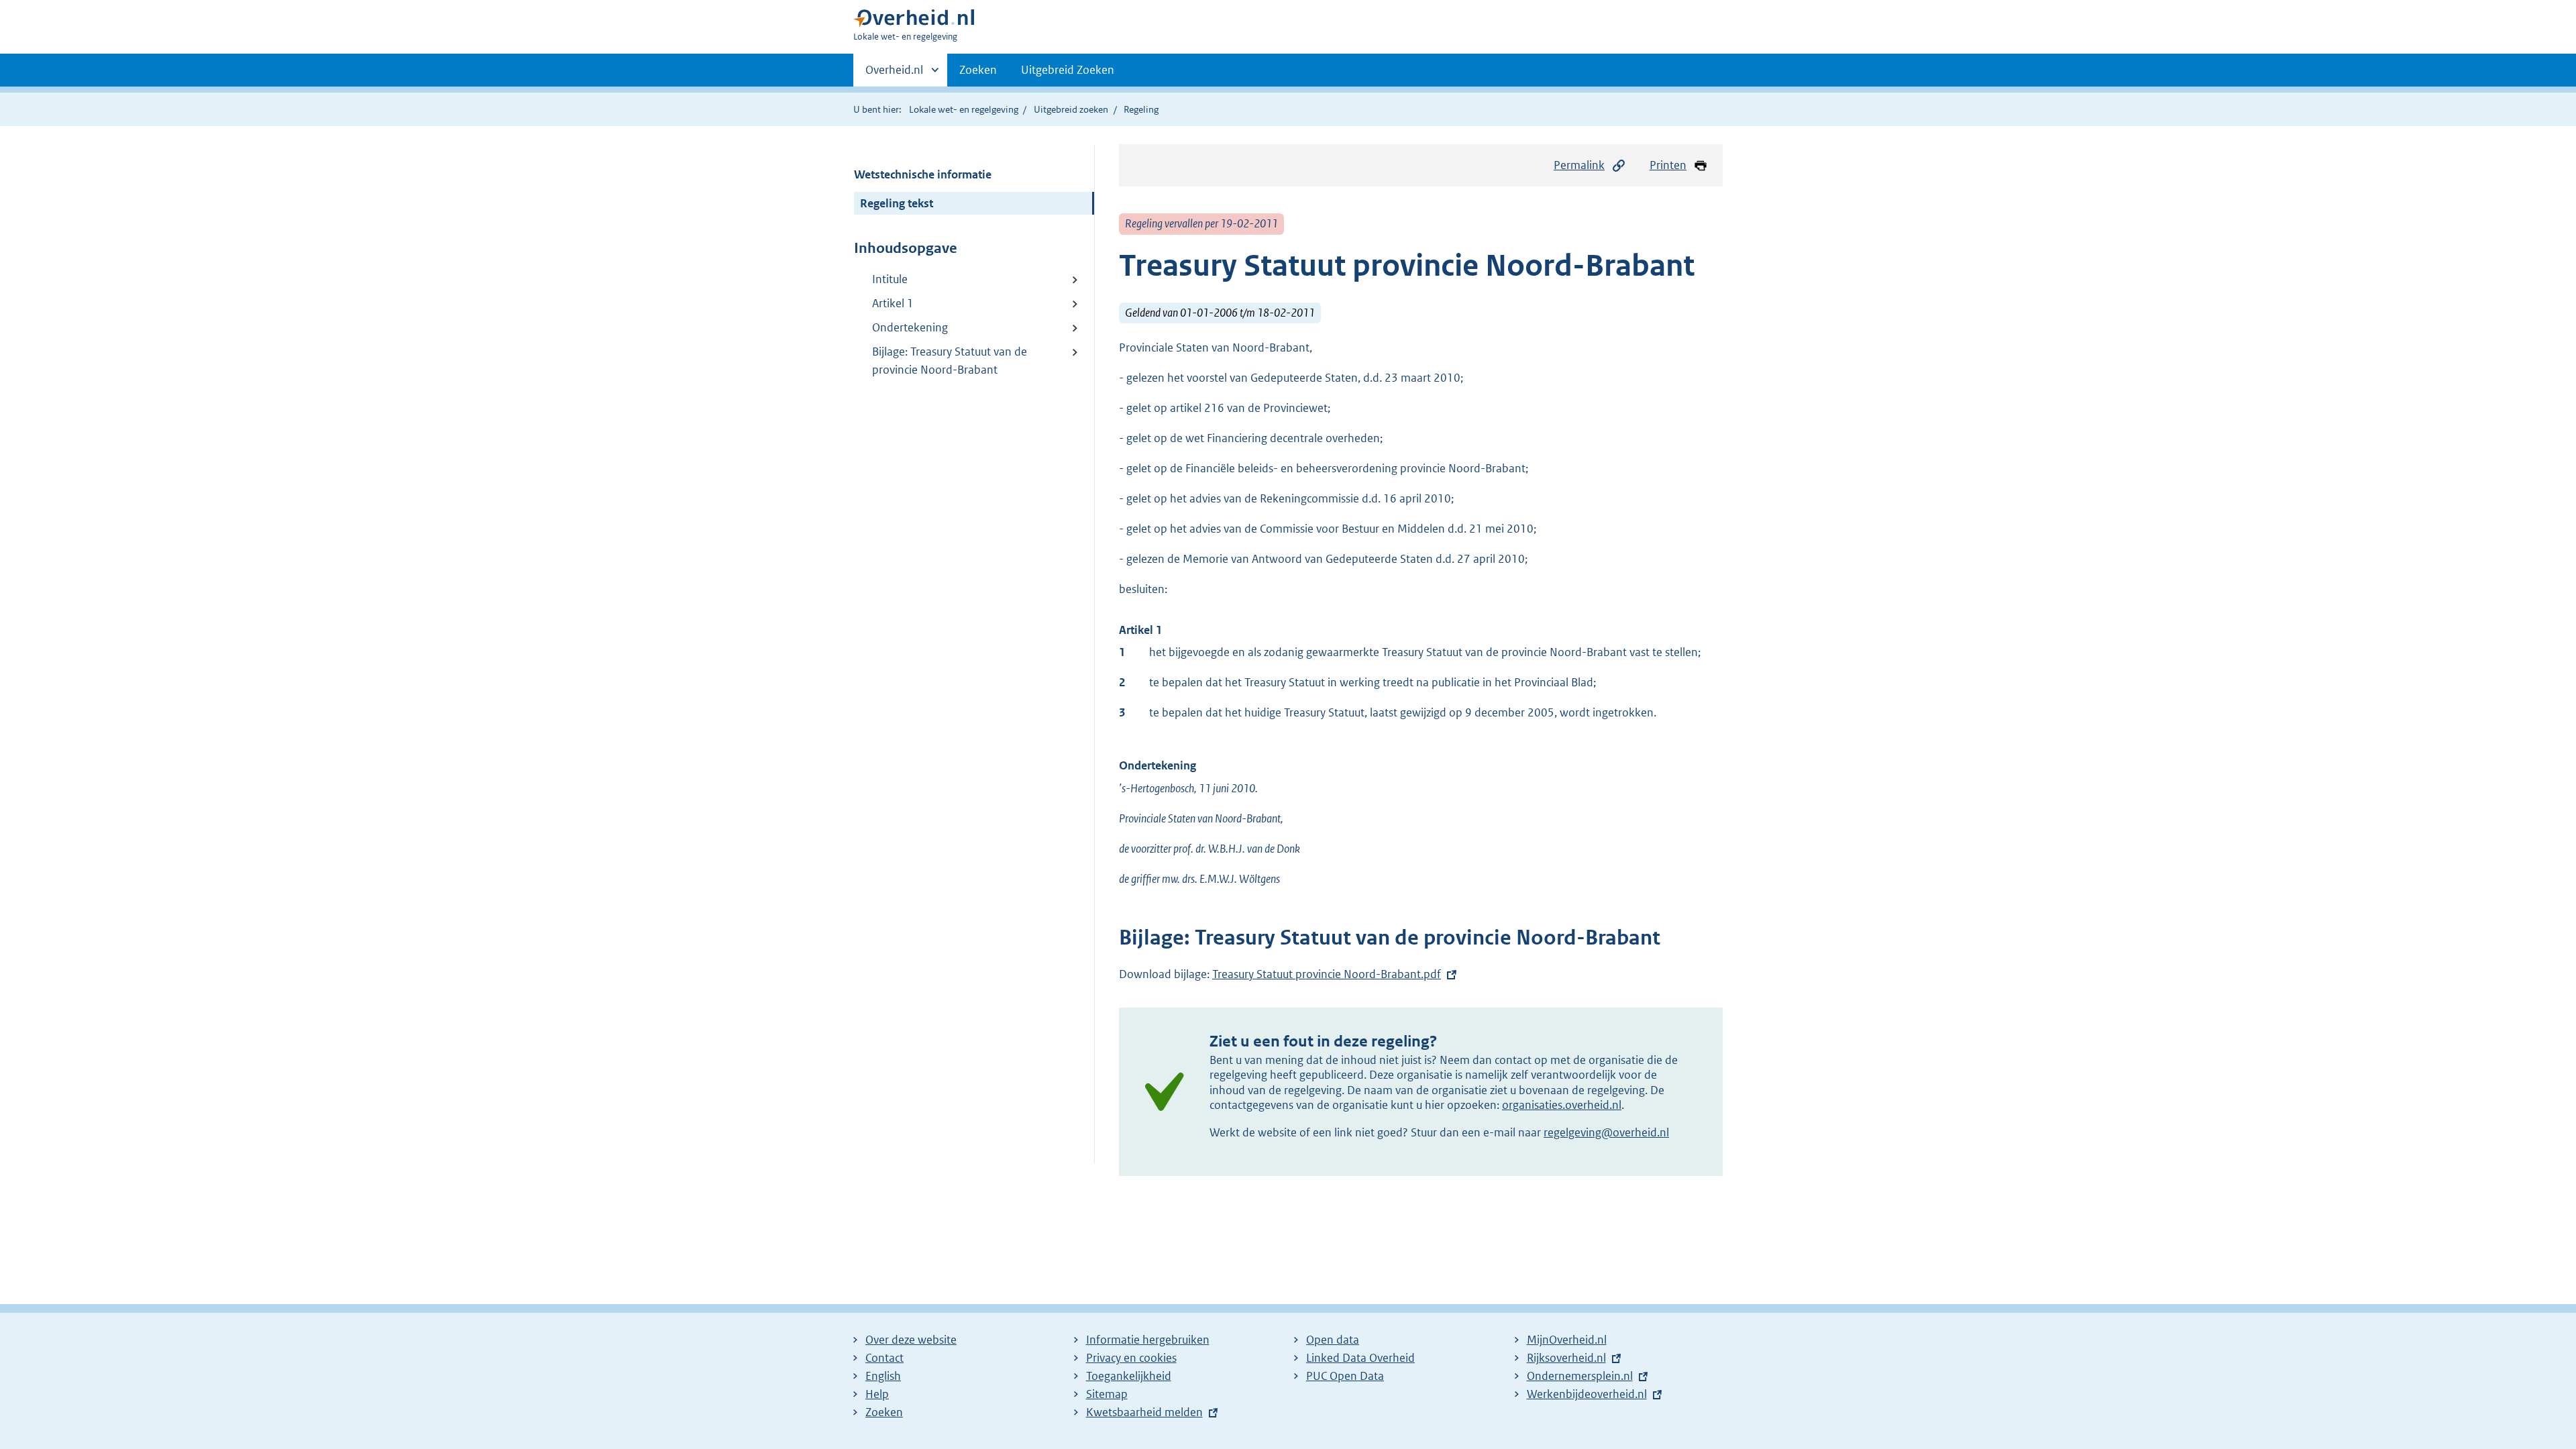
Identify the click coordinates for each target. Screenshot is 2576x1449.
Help (877, 1394)
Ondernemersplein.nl (1580, 1376)
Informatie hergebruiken (1148, 1340)
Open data (1333, 1340)
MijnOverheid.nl (1567, 1340)
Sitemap (1107, 1394)
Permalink (1579, 165)
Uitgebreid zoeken (1071, 109)
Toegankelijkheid (1129, 1376)
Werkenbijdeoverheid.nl (1587, 1394)
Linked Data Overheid (1360, 1358)
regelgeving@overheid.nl (1606, 1132)
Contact (884, 1358)
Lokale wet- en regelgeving (964, 109)
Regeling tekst (897, 203)
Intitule (890, 279)
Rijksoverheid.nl (1566, 1358)
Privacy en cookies (1131, 1358)
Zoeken (978, 70)
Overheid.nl (894, 74)
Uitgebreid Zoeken (1068, 70)
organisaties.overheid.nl (1562, 1105)
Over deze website (911, 1340)
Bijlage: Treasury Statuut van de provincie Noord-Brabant (950, 361)
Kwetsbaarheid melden (1144, 1412)
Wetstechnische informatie (923, 174)
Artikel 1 (893, 303)
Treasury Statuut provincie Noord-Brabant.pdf (1327, 974)
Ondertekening (910, 327)
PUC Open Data (1345, 1376)
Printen (1668, 165)
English (883, 1376)
